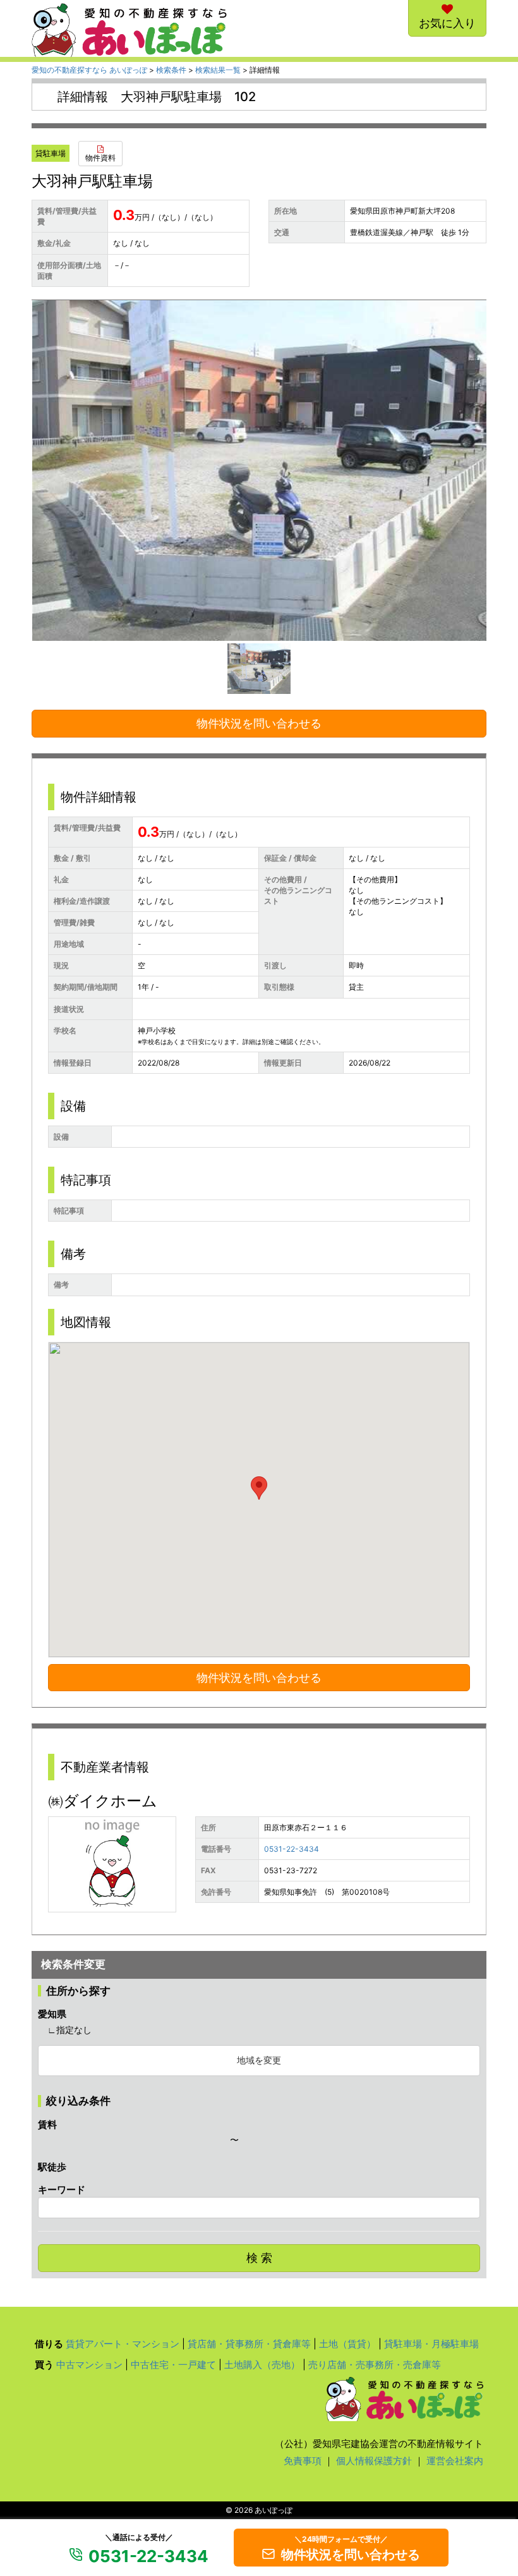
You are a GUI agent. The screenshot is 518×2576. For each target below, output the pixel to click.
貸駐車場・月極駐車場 (431, 2344)
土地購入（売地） (262, 2365)
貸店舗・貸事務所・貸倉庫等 (249, 2344)
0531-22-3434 (292, 1849)
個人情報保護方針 (374, 2461)
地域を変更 (259, 2060)
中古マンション (89, 2365)
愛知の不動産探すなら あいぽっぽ (89, 70)
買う (44, 2365)
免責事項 (303, 2461)
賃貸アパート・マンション (123, 2344)
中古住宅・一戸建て (173, 2365)
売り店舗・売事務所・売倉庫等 (375, 2365)
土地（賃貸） (347, 2344)
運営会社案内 (455, 2461)
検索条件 (171, 70)
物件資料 (100, 158)
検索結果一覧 (218, 70)
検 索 (259, 2258)
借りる (49, 2344)
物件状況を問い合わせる (259, 723)
